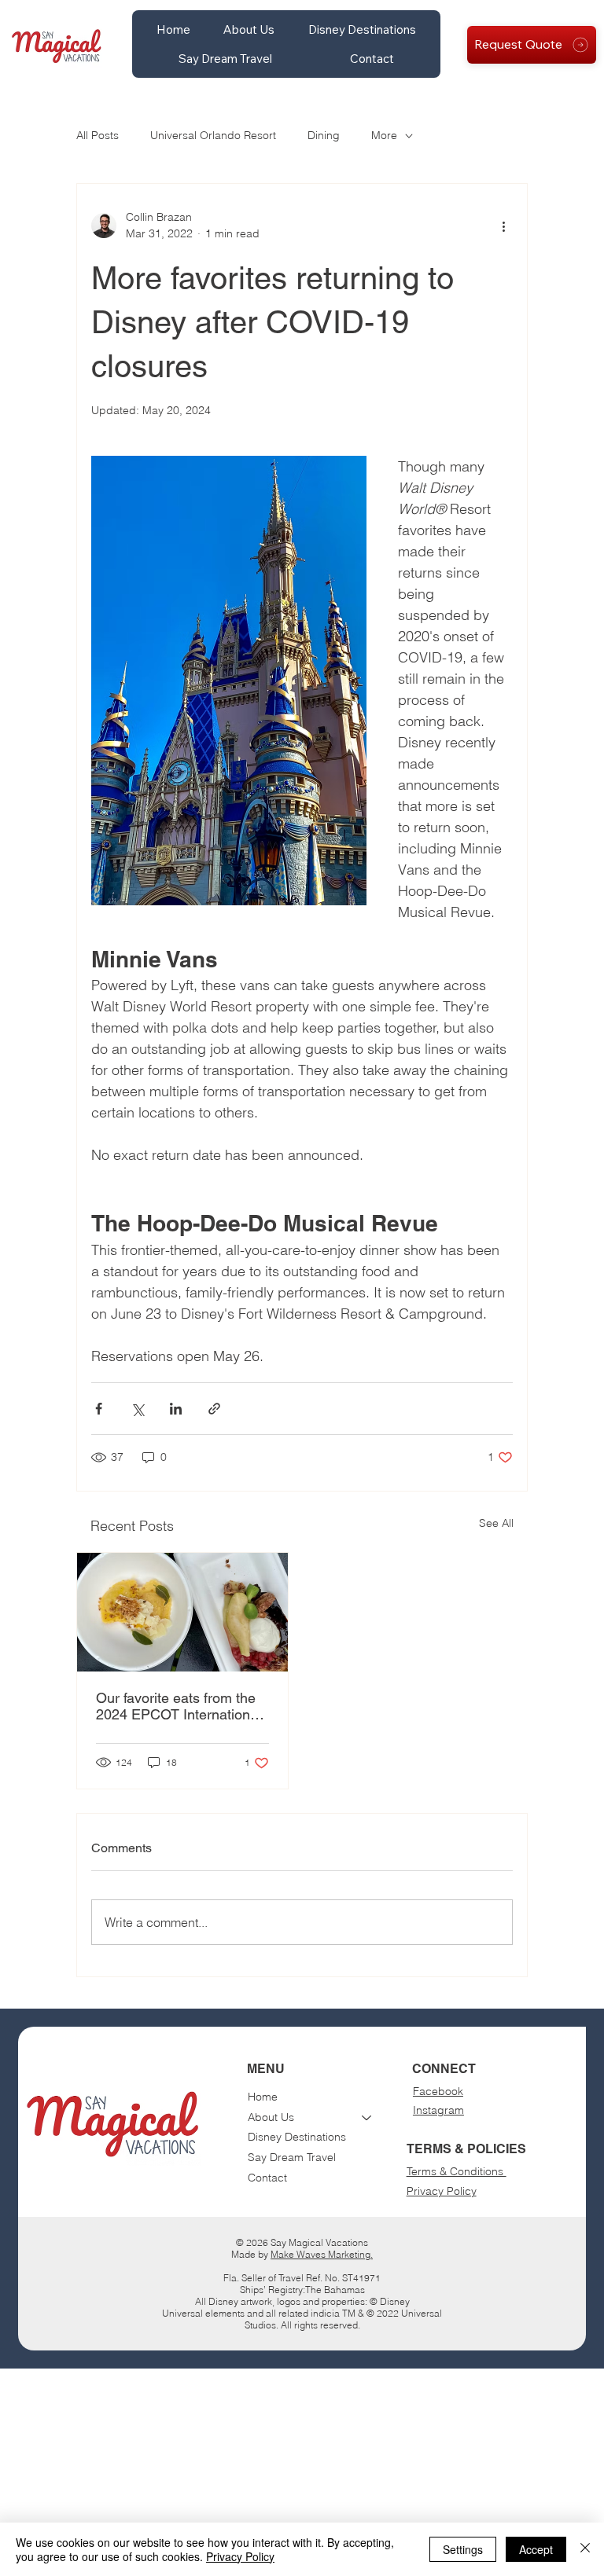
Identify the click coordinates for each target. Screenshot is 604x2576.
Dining (324, 135)
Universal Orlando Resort (213, 135)
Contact (267, 2178)
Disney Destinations (297, 2137)
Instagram (438, 2110)
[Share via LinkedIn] (176, 1409)
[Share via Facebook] (99, 1409)
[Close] (585, 2549)
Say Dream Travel (292, 2157)
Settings (463, 2549)
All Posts (98, 135)
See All (496, 1523)
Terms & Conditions (457, 2171)
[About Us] (367, 2118)
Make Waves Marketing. (322, 2254)
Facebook (438, 2091)
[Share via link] (214, 1409)
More (384, 135)
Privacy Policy (442, 2191)
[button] (249, 29)
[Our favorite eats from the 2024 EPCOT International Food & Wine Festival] (182, 1612)
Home (263, 2097)
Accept (536, 2549)
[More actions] (503, 226)
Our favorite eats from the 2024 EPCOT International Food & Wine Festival (179, 1706)
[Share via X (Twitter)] (137, 1409)
